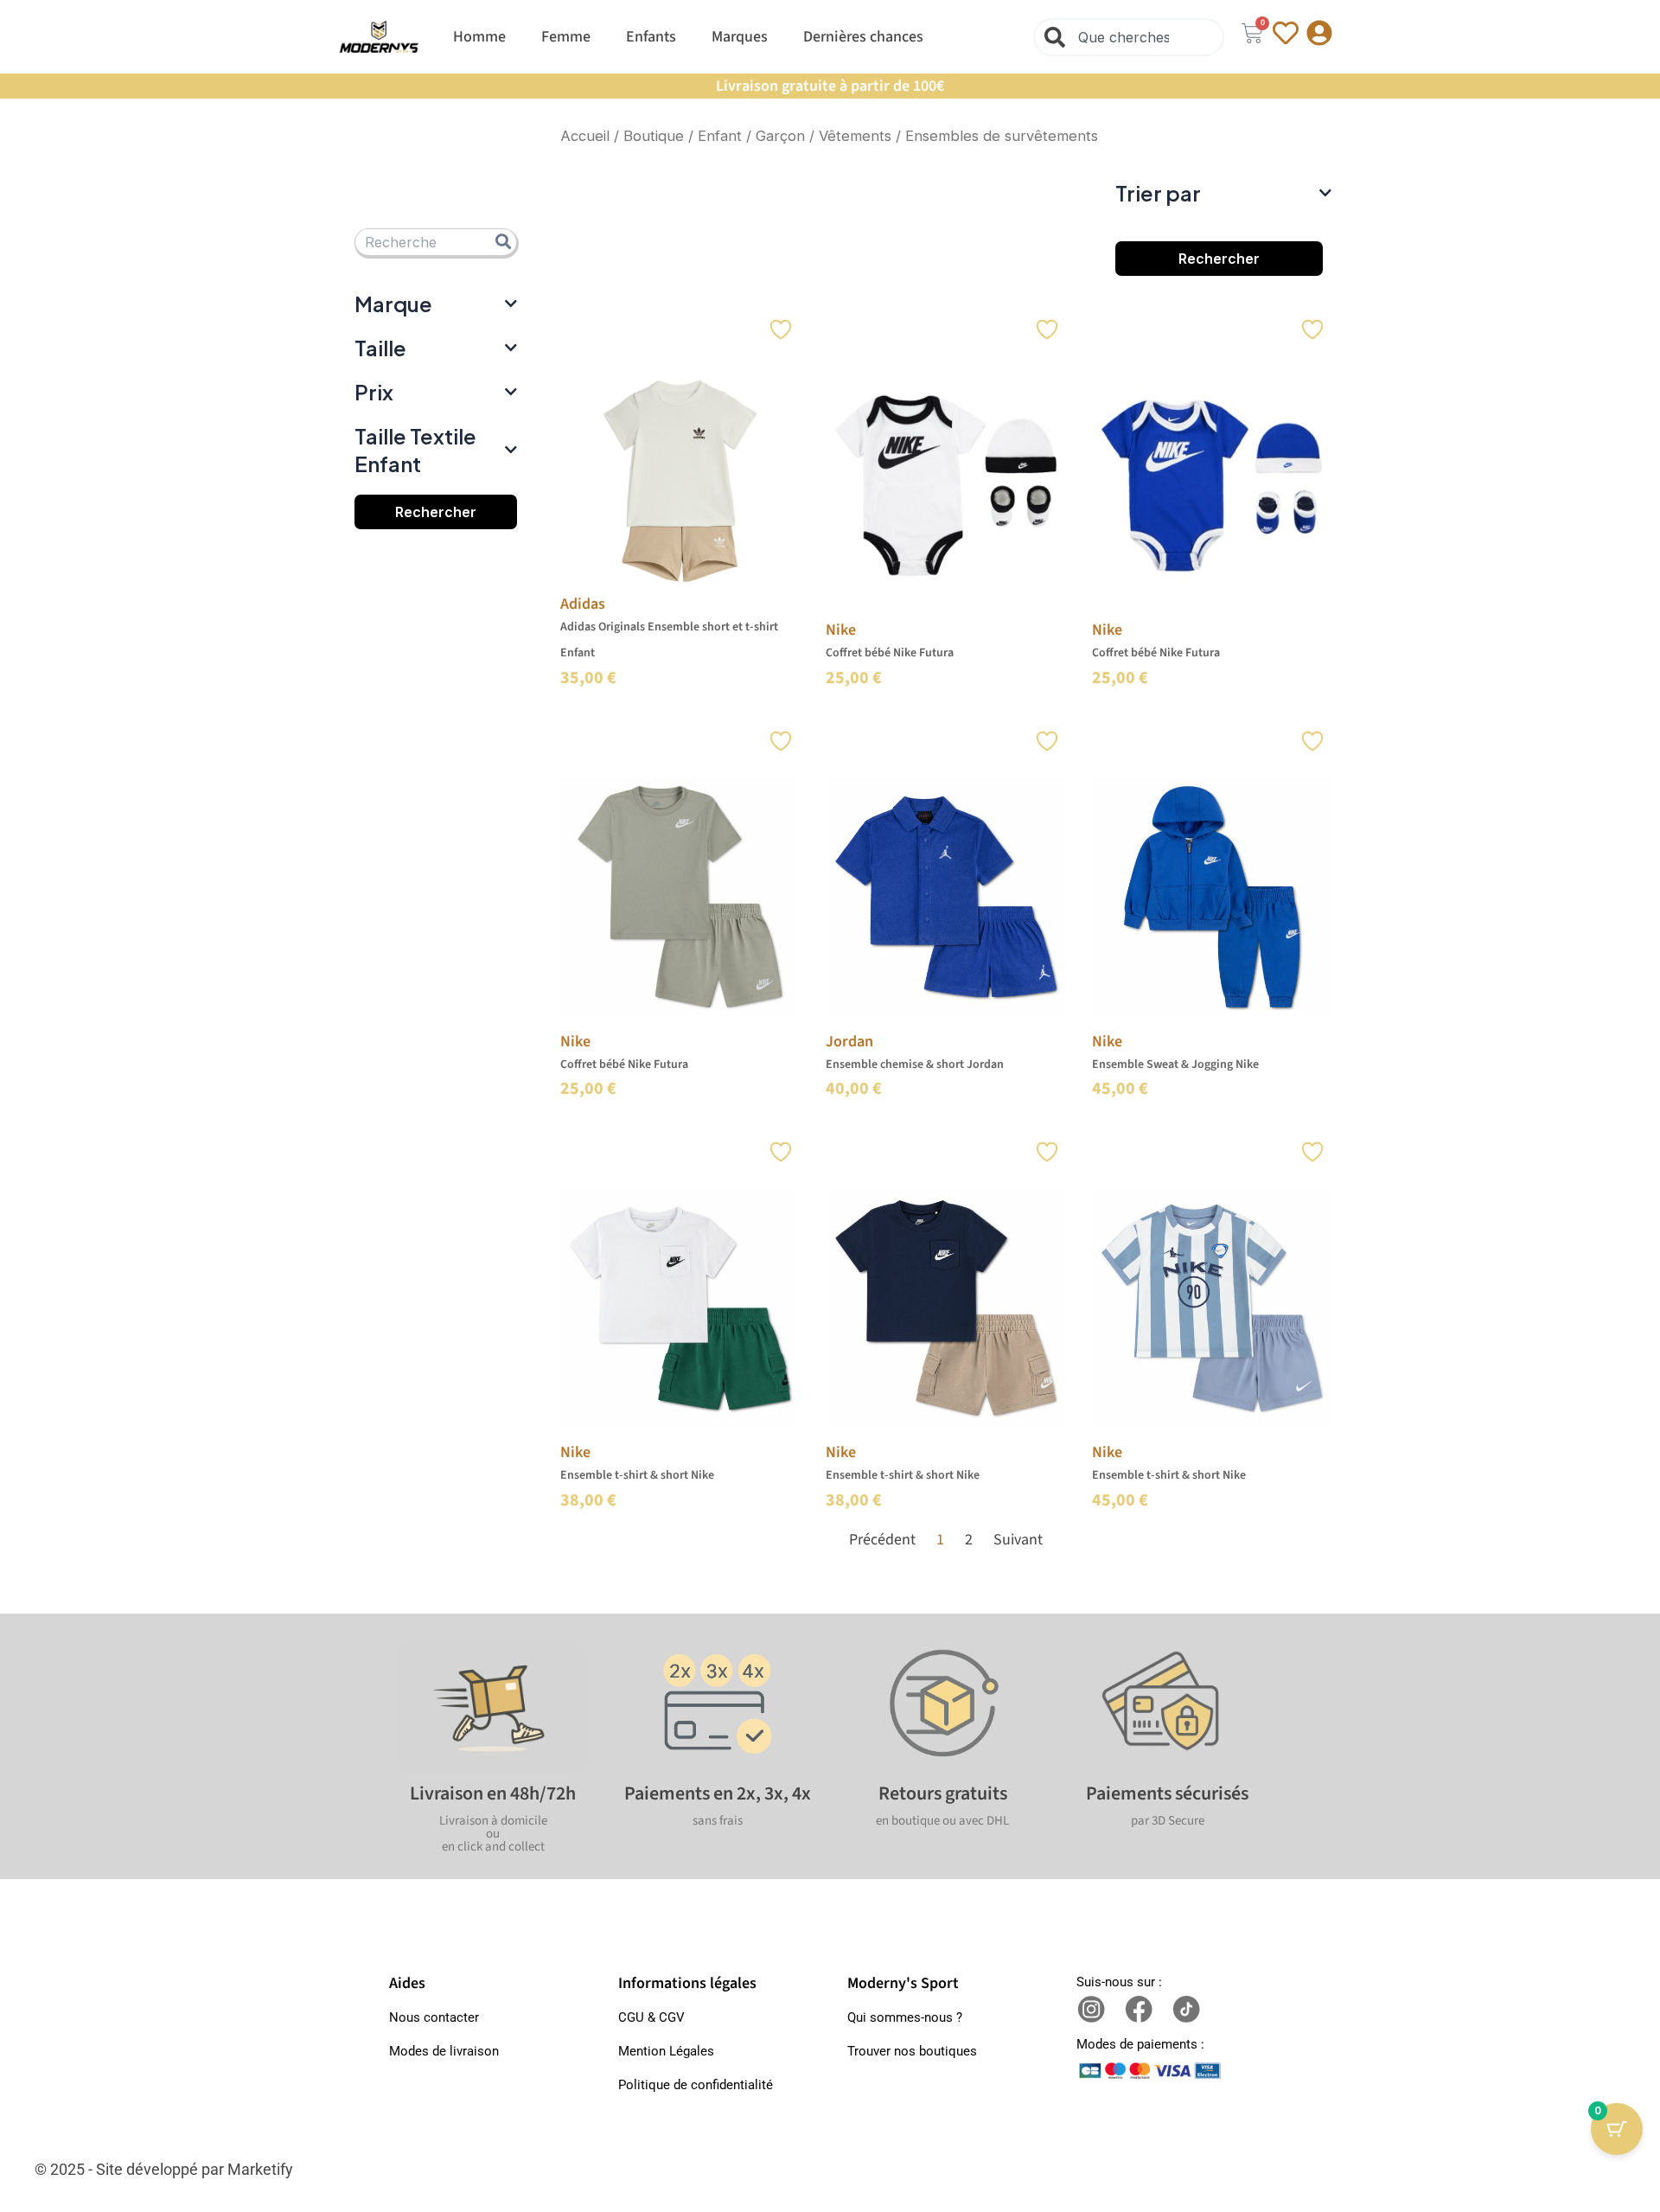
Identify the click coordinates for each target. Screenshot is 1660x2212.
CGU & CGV (651, 2017)
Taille (380, 348)
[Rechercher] (1058, 37)
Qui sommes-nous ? (905, 2017)
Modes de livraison (444, 2051)
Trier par (1158, 193)
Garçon (780, 136)
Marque (393, 304)
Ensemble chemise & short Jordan (915, 1064)
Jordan (849, 1042)
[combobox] (1129, 37)
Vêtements (855, 136)
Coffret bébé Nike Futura (890, 653)
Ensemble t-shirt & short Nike (637, 1475)
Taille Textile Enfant (415, 449)
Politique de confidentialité (696, 2085)
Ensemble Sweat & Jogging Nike (1175, 1064)
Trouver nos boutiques (912, 2051)
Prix (374, 392)
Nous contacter (434, 2017)
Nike (841, 630)
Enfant (720, 136)
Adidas (583, 604)
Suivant (1018, 1540)
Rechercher (436, 512)
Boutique (654, 136)
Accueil (585, 136)
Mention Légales (666, 2051)
